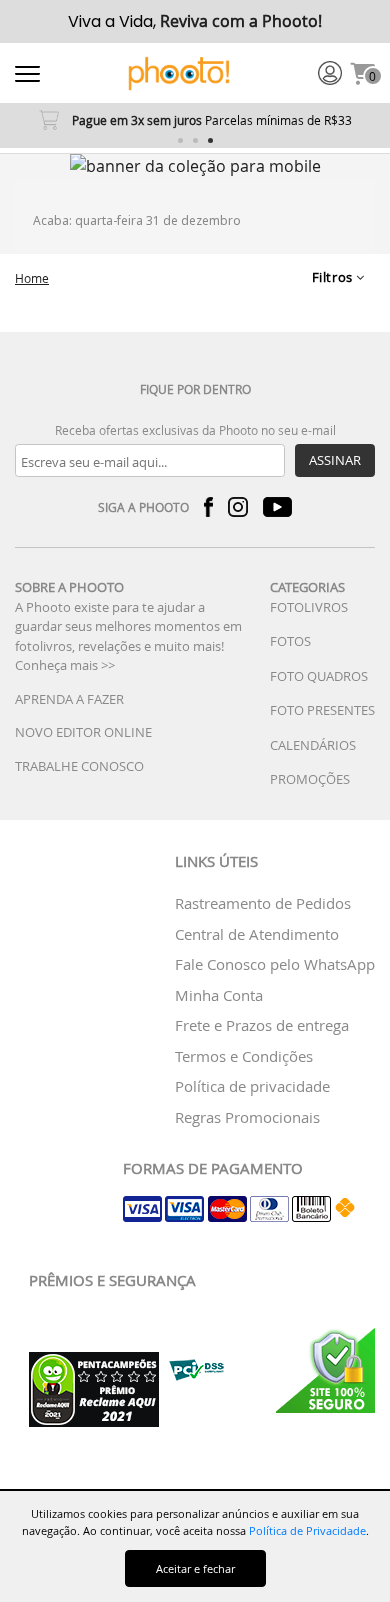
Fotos (290, 641)
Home (32, 278)
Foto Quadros (319, 676)
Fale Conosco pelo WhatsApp (275, 964)
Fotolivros (309, 607)
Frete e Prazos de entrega (262, 1025)
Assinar (335, 460)
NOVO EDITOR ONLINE (83, 732)
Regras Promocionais (247, 1117)
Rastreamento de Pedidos (263, 903)
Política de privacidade (252, 1086)
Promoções (310, 779)
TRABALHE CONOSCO (79, 766)
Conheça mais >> (65, 665)
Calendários (313, 745)
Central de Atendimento (257, 934)
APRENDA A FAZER (69, 699)
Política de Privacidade (307, 1530)
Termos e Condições (244, 1056)
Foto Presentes (322, 710)
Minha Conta (219, 995)
